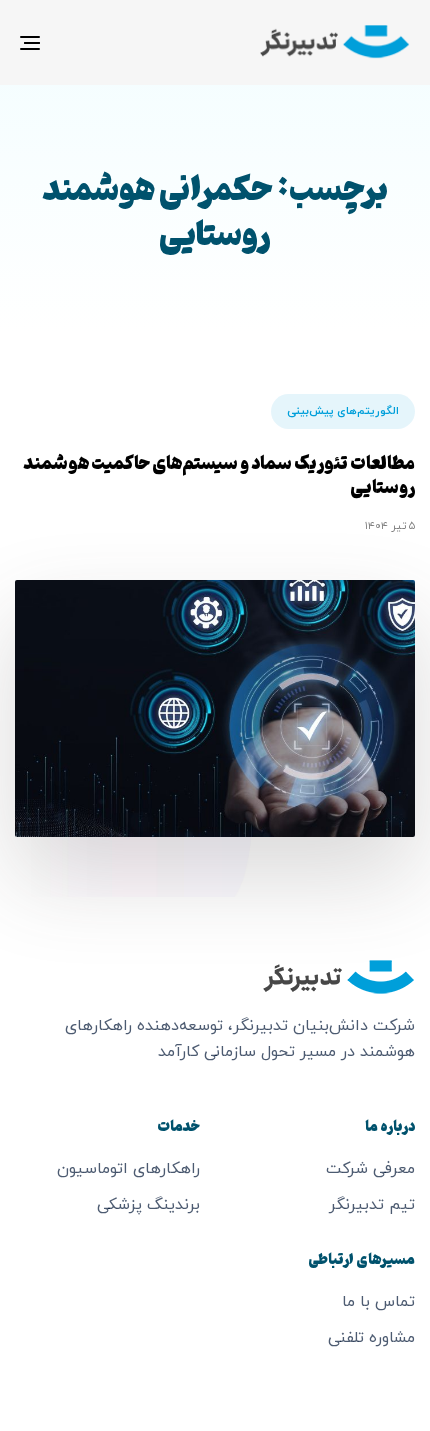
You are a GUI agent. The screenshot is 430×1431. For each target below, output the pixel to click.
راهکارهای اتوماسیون (128, 1169)
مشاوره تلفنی (371, 1338)
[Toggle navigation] (85, 42)
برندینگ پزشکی (148, 1205)
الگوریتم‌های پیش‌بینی (343, 411)
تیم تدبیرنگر (372, 1205)
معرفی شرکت (370, 1169)
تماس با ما (378, 1302)
